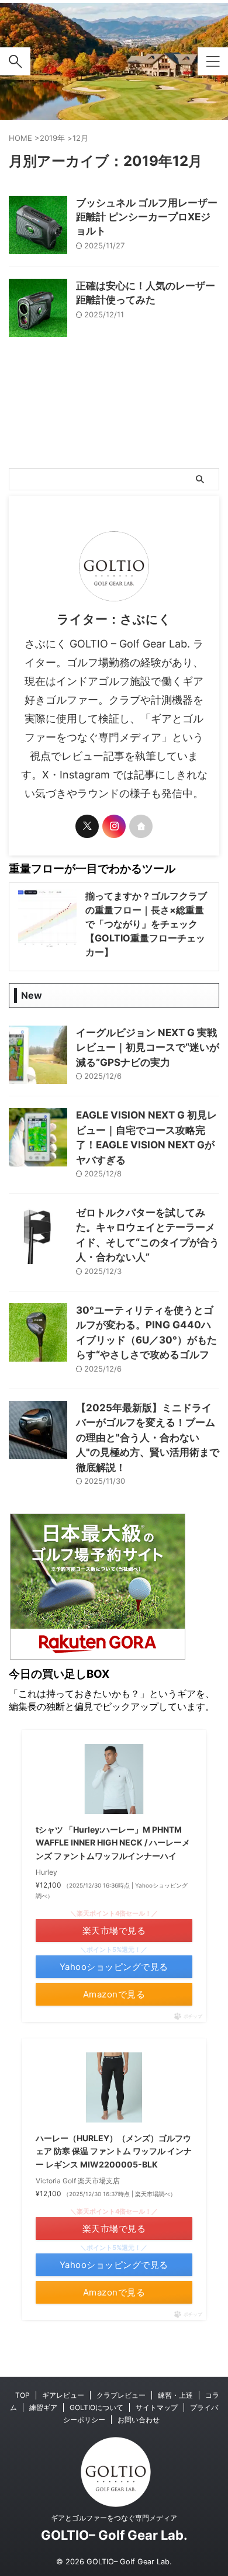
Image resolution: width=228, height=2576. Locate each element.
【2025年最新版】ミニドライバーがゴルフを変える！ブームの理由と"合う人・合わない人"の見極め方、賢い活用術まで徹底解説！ (148, 1438)
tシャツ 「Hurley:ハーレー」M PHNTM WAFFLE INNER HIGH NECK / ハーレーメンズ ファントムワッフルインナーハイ (113, 1843)
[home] (141, 826)
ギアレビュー (63, 2395)
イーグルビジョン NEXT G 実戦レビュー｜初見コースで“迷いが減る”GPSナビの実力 (148, 1048)
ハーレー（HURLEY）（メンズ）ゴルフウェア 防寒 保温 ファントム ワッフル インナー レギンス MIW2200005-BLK (114, 2151)
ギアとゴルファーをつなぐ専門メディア (114, 2518)
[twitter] (87, 826)
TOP (23, 2395)
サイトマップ (157, 2407)
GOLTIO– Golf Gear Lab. (114, 2535)
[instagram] (114, 826)
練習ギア (43, 2407)
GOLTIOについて (96, 2407)
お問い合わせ (139, 2420)
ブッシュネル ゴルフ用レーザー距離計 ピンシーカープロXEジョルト (147, 217)
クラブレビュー (121, 2395)
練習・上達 (175, 2395)
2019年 (52, 138)
